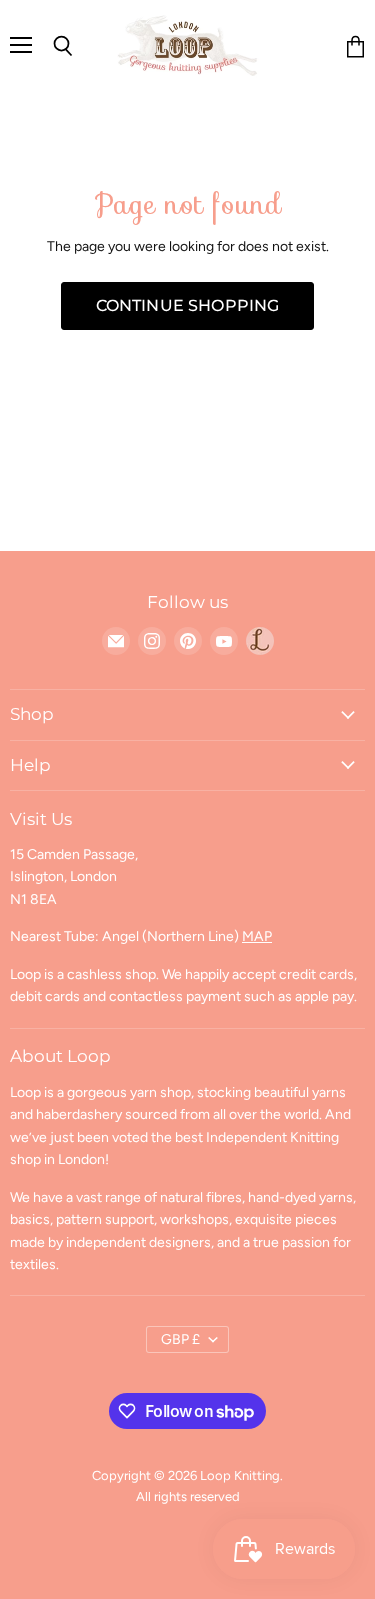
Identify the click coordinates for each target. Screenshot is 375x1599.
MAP (257, 936)
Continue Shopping (188, 305)
